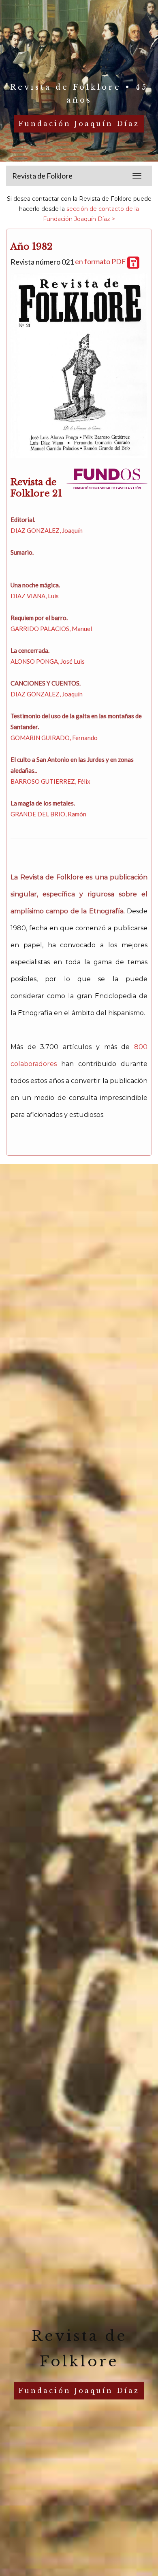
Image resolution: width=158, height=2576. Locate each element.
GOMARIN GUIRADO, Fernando (54, 738)
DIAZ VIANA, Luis (35, 596)
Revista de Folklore (42, 176)
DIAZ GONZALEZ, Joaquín (47, 530)
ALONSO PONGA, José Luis (48, 661)
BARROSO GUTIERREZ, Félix (50, 781)
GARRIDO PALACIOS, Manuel (51, 629)
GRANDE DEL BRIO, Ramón (48, 814)
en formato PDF (101, 261)
